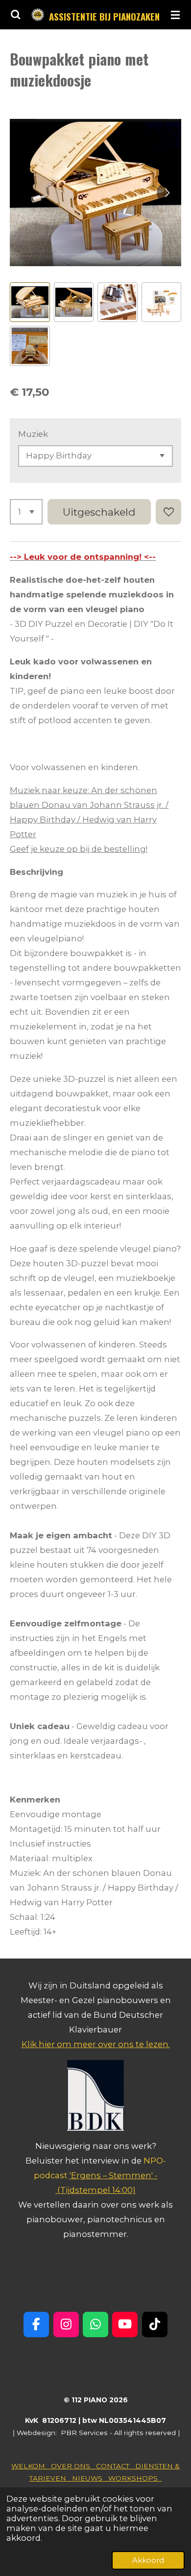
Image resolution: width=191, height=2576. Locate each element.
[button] (30, 302)
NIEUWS (90, 2478)
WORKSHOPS (135, 2478)
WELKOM (31, 2466)
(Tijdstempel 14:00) (96, 2190)
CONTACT (116, 2466)
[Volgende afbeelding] (167, 193)
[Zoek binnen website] (16, 15)
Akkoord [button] (148, 2560)
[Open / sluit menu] (175, 15)
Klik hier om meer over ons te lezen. (96, 2044)
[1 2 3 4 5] (26, 512)
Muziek (33, 434)
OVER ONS (73, 2466)
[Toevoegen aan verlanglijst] (168, 512)
